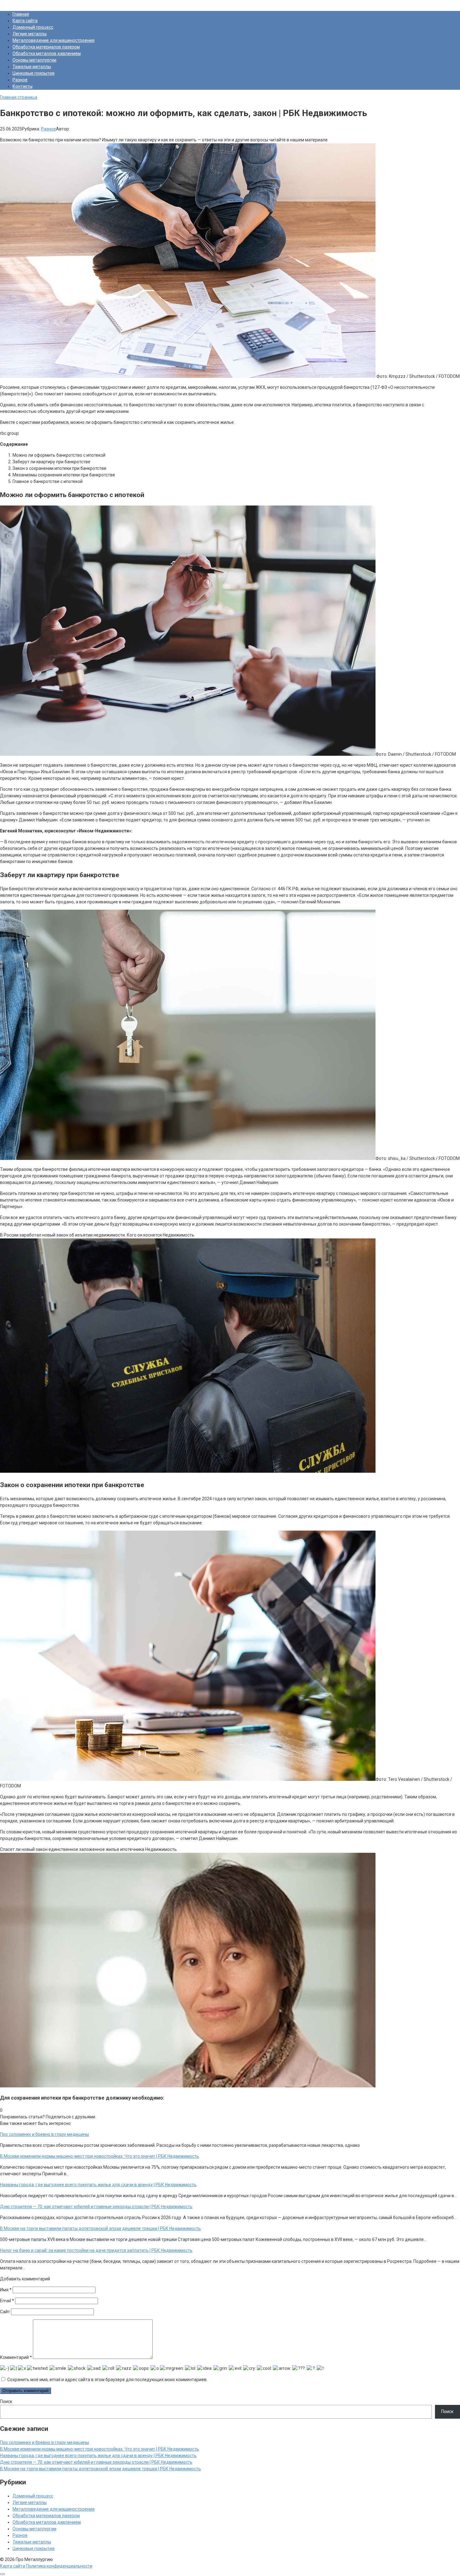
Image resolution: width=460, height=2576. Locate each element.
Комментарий (16, 2357)
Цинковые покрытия (33, 73)
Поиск (6, 2401)
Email (7, 2301)
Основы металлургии (34, 60)
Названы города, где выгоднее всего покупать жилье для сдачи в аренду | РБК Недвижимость (98, 2456)
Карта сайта (25, 21)
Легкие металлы (30, 34)
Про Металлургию (19, 3)
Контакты (23, 86)
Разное (20, 80)
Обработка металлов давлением (47, 53)
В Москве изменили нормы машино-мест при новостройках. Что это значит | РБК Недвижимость (100, 2449)
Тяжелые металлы (32, 67)
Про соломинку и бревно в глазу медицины (44, 2442)
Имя (6, 2290)
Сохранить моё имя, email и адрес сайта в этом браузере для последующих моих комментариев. (107, 2380)
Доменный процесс (33, 27)
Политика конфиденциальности (59, 2566)
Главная (21, 14)
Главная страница (19, 97)
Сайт (5, 2312)
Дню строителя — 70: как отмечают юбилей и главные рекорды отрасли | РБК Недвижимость (96, 2462)
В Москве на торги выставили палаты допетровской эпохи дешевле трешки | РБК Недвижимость (100, 2469)
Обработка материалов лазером (46, 47)
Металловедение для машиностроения (54, 40)
